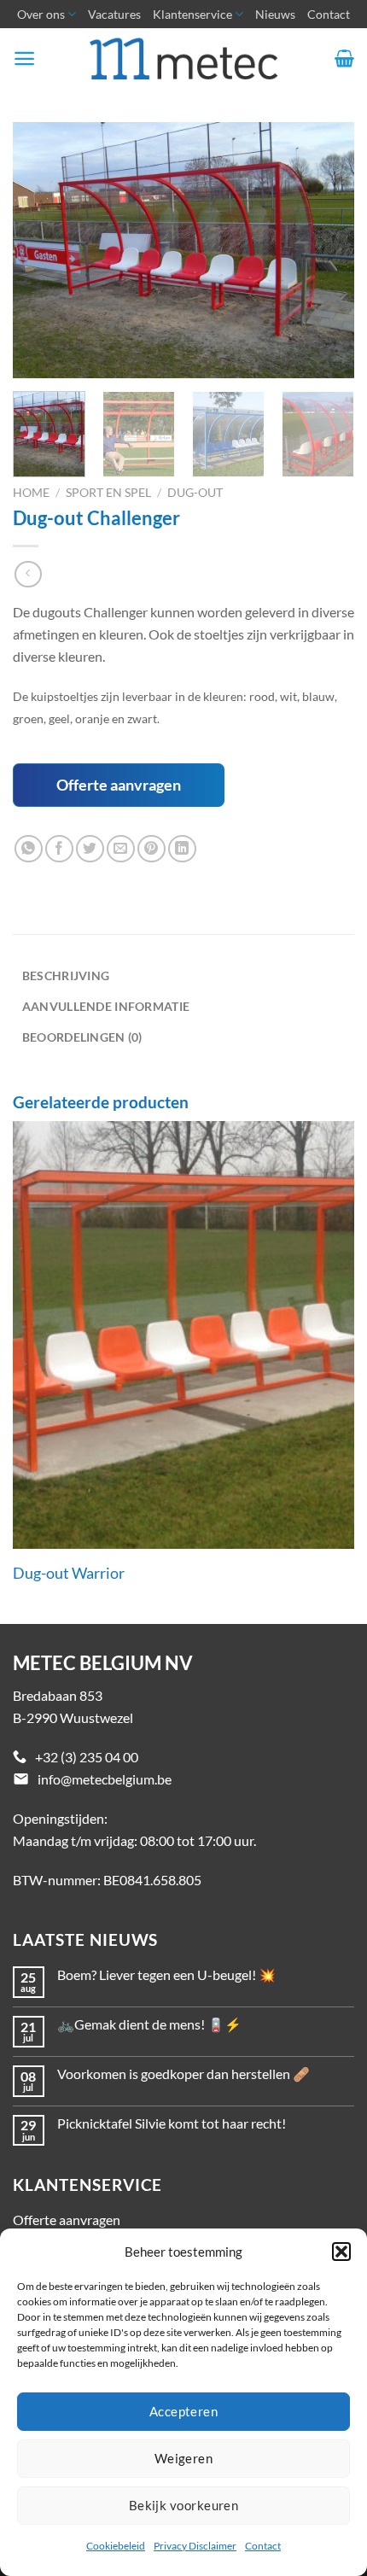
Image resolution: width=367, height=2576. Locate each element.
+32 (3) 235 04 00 (87, 1757)
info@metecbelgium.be (105, 1779)
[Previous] (41, 250)
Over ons (41, 14)
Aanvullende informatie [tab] (106, 1006)
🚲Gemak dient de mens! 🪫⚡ (149, 2024)
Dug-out (195, 493)
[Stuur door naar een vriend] (121, 849)
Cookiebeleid (116, 2546)
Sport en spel (108, 493)
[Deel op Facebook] (59, 849)
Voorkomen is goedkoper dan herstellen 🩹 (183, 2074)
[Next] (326, 250)
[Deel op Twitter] (90, 849)
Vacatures (114, 14)
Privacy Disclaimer (195, 2546)
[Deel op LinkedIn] (182, 849)
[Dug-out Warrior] (183, 1335)
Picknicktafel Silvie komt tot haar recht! (172, 2123)
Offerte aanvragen (119, 785)
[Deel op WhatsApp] (29, 849)
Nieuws (275, 14)
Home (31, 493)
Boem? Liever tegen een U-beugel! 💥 (166, 1974)
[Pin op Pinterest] (151, 849)
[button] (341, 2252)
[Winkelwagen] (344, 58)
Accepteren (184, 2411)
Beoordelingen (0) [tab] (82, 1037)
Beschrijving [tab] (66, 975)
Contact (263, 2546)
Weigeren (184, 2458)
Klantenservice (192, 14)
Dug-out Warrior (69, 1573)
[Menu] (24, 58)
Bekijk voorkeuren (184, 2505)
